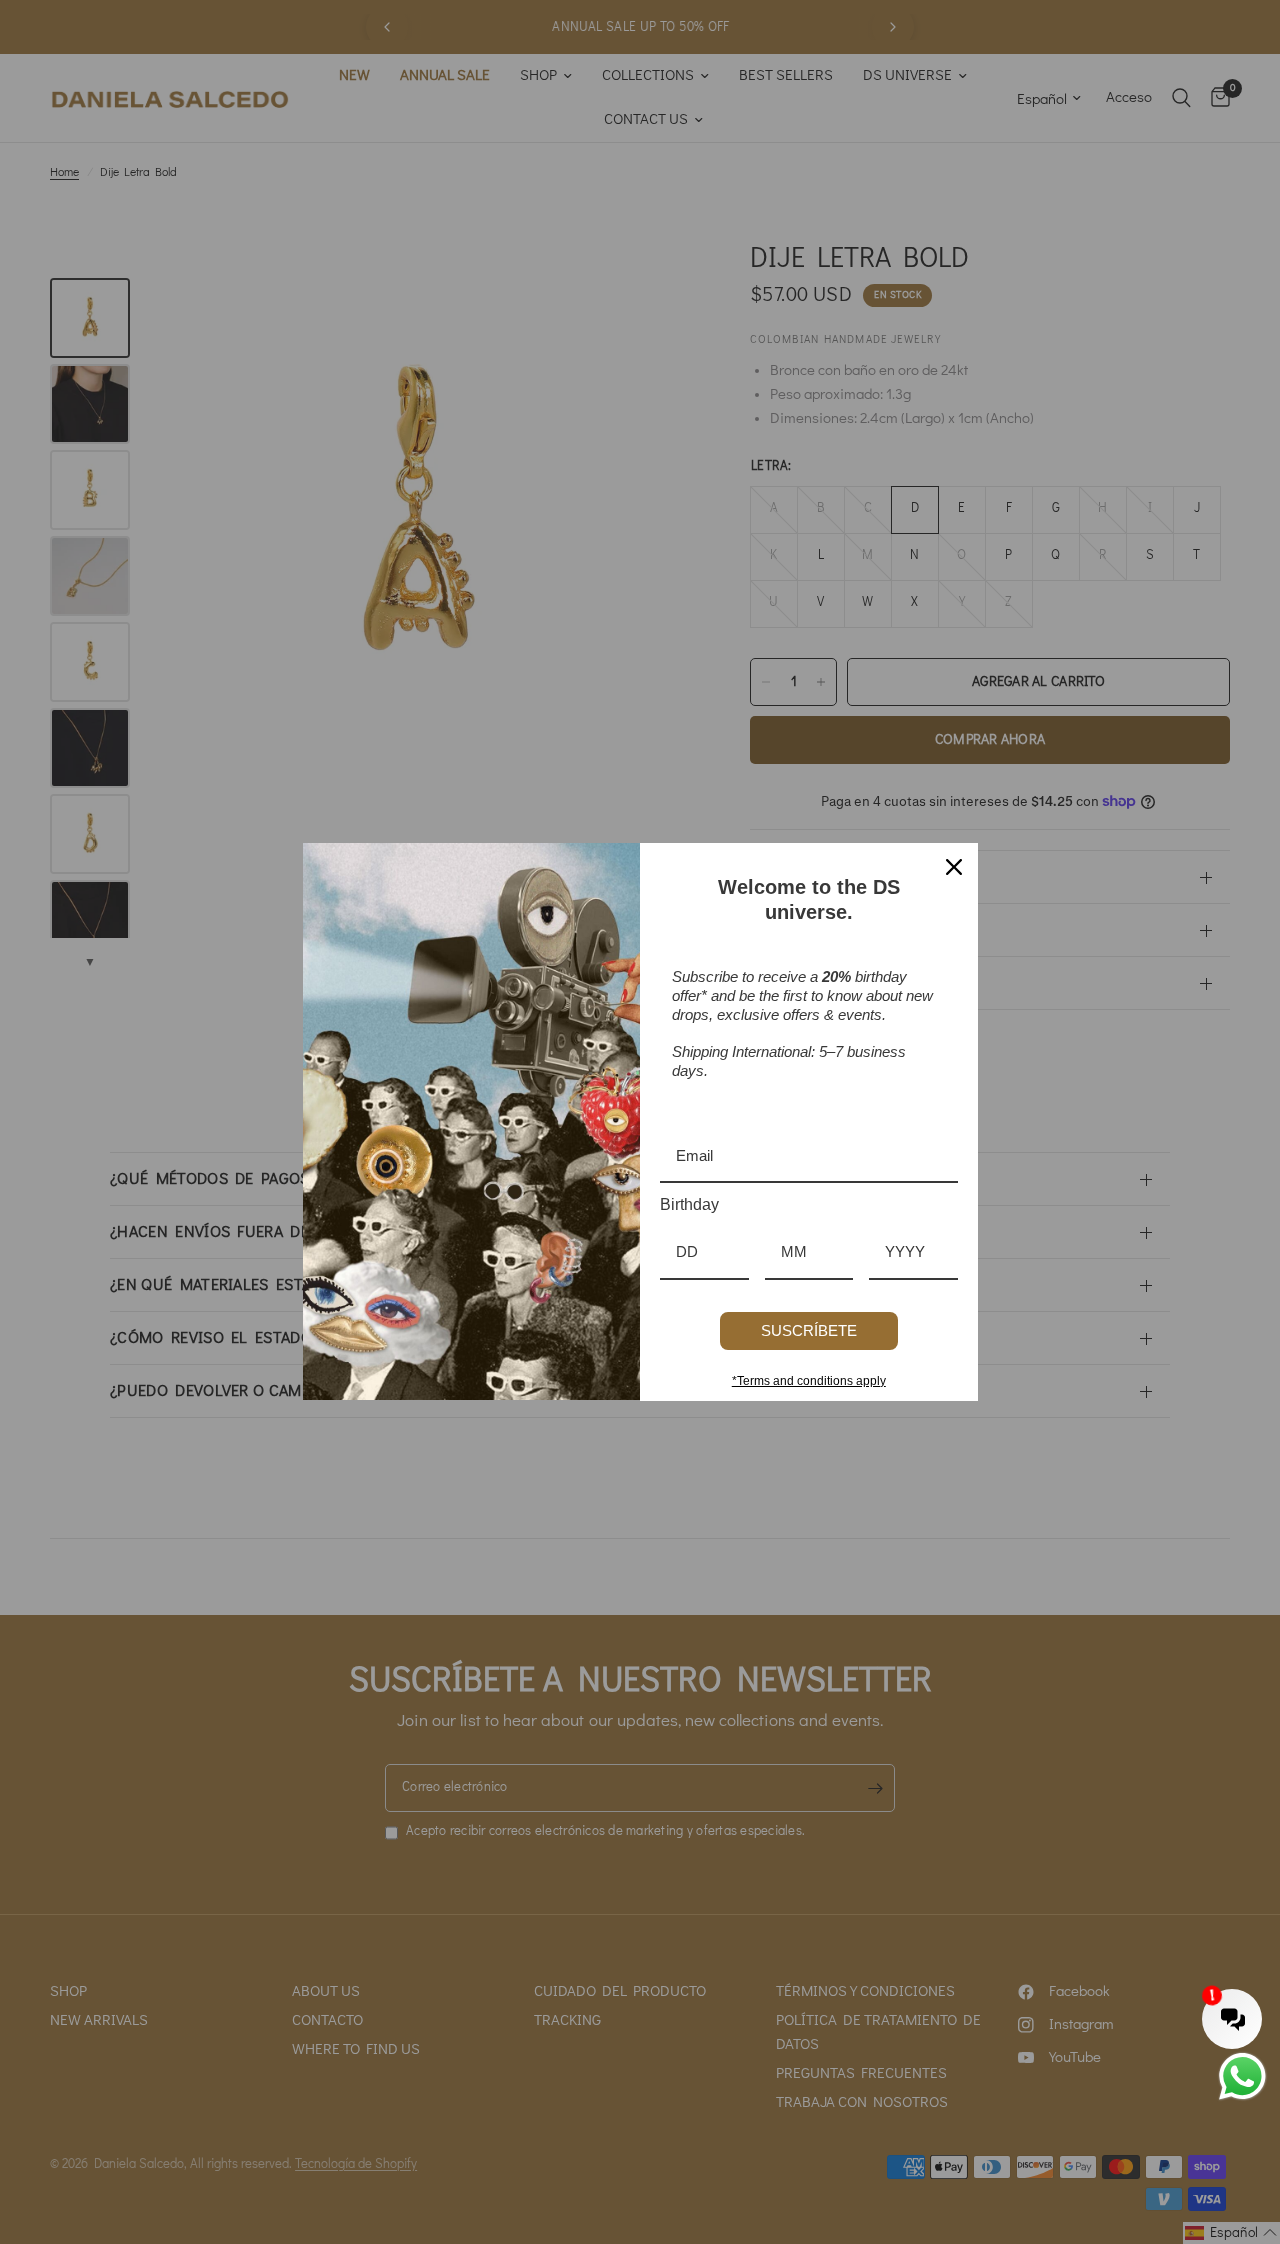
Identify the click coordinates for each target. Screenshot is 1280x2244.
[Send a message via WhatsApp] (1242, 2076)
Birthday (689, 1204)
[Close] (954, 867)
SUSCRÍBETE (809, 1330)
